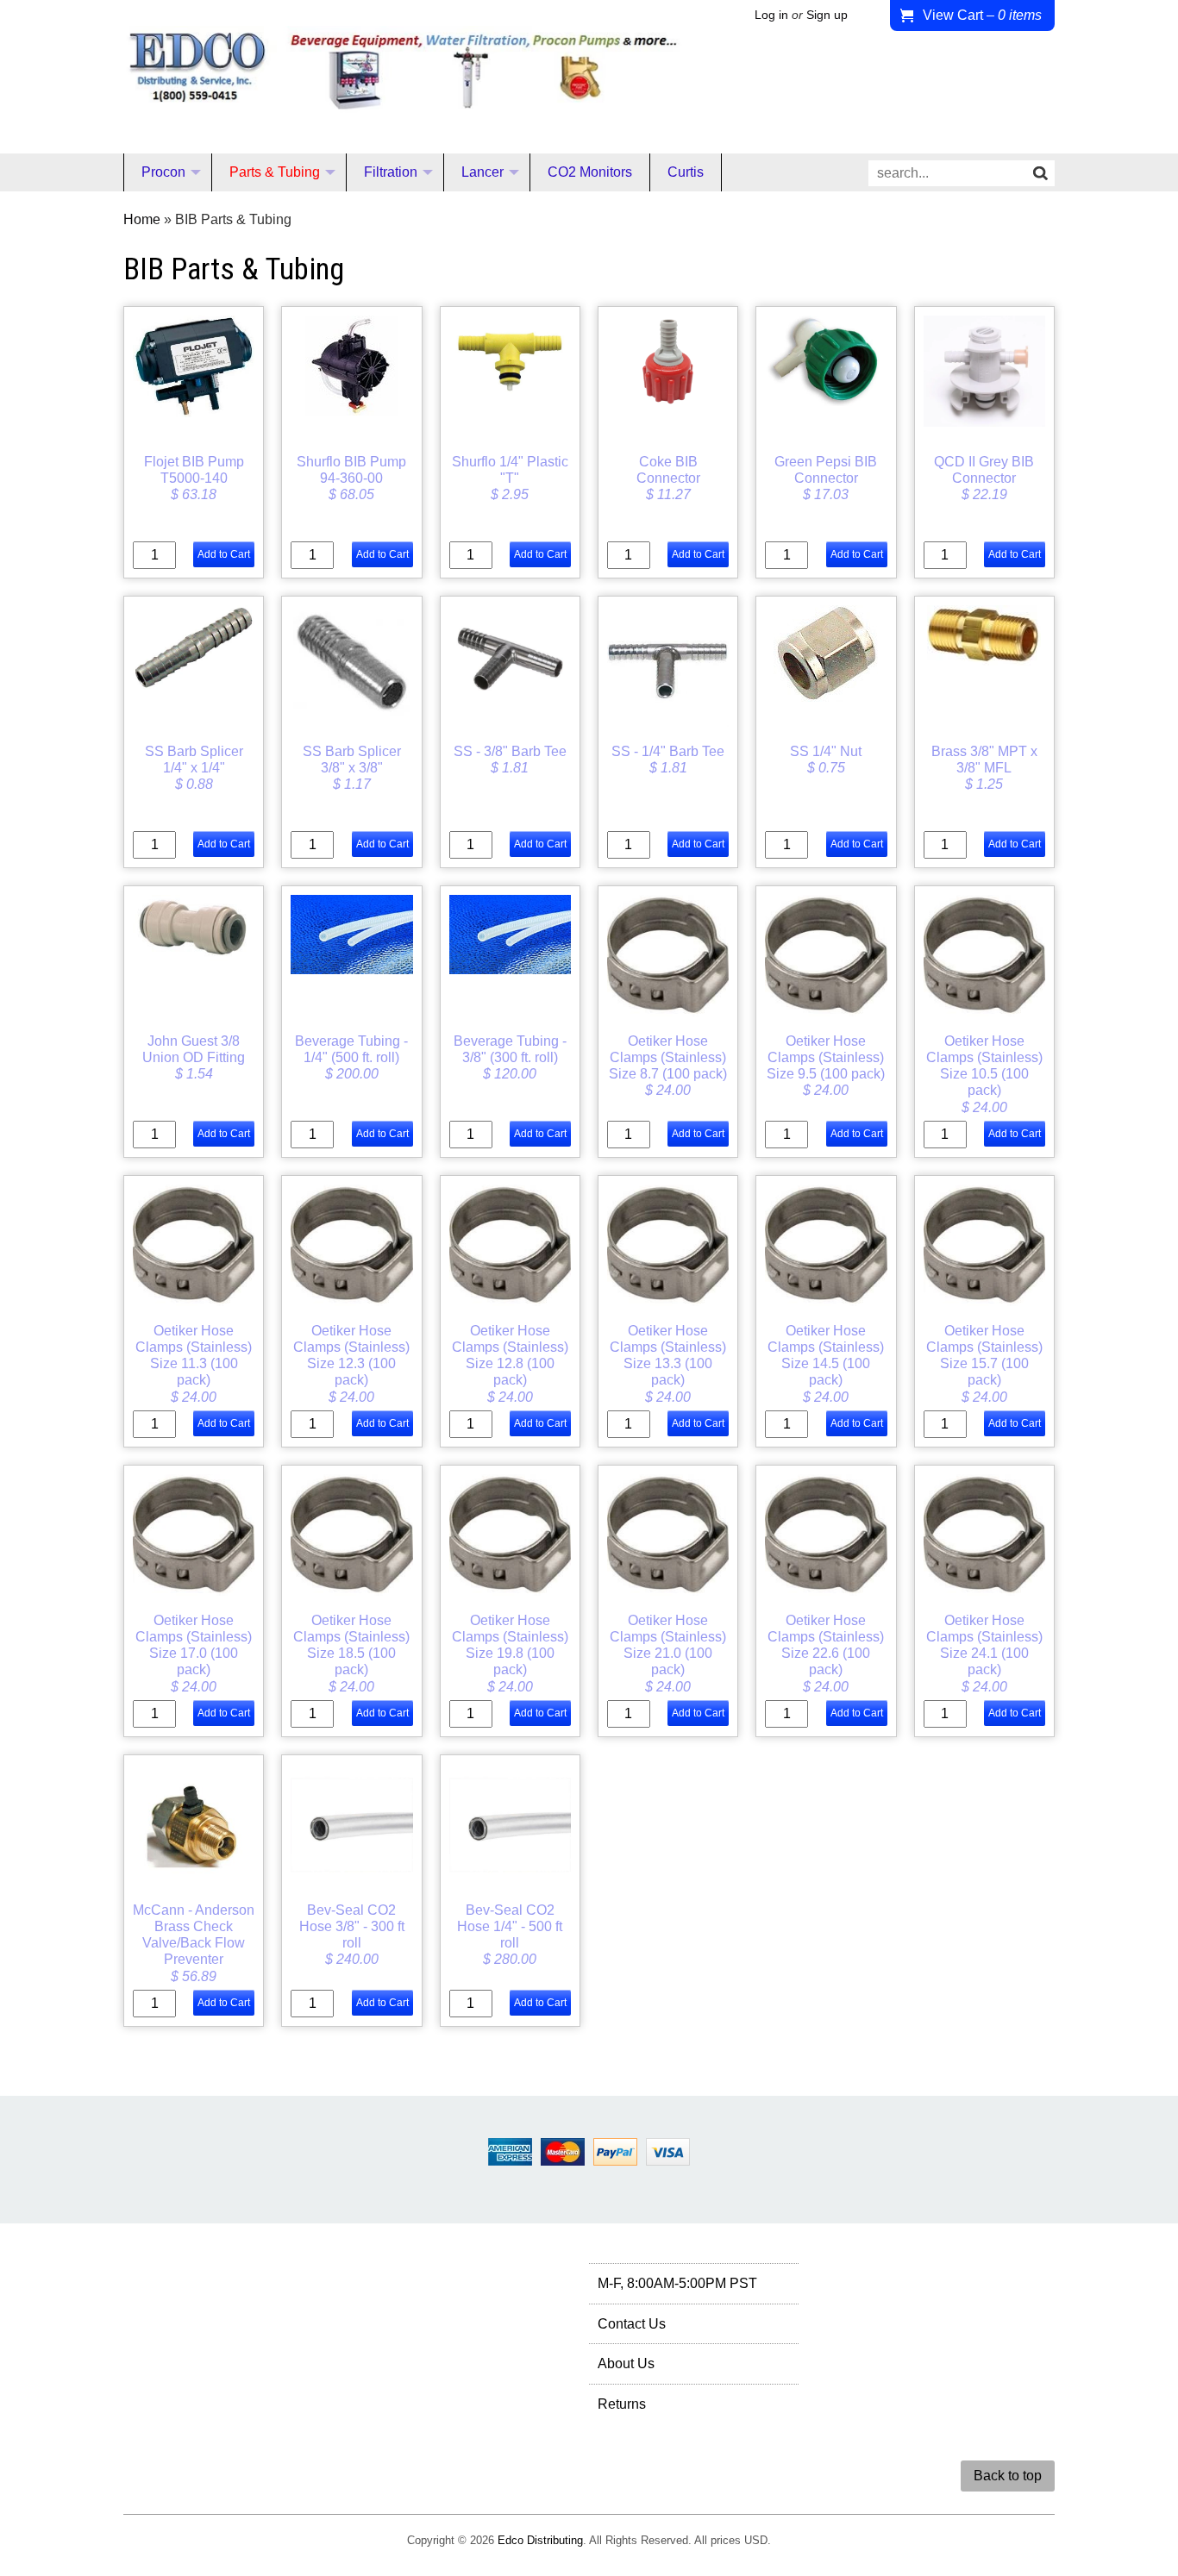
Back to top (1008, 2476)
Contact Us (632, 2324)
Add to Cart (224, 554)
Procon (163, 172)
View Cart (982, 15)
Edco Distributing (540, 2540)
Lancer (482, 172)
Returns (622, 2404)
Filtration (391, 172)
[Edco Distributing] (403, 99)
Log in (771, 15)
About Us (626, 2363)
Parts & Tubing (275, 172)
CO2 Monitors (590, 172)
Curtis (686, 172)
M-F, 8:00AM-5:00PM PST (677, 2283)
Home (142, 219)
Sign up (827, 15)
